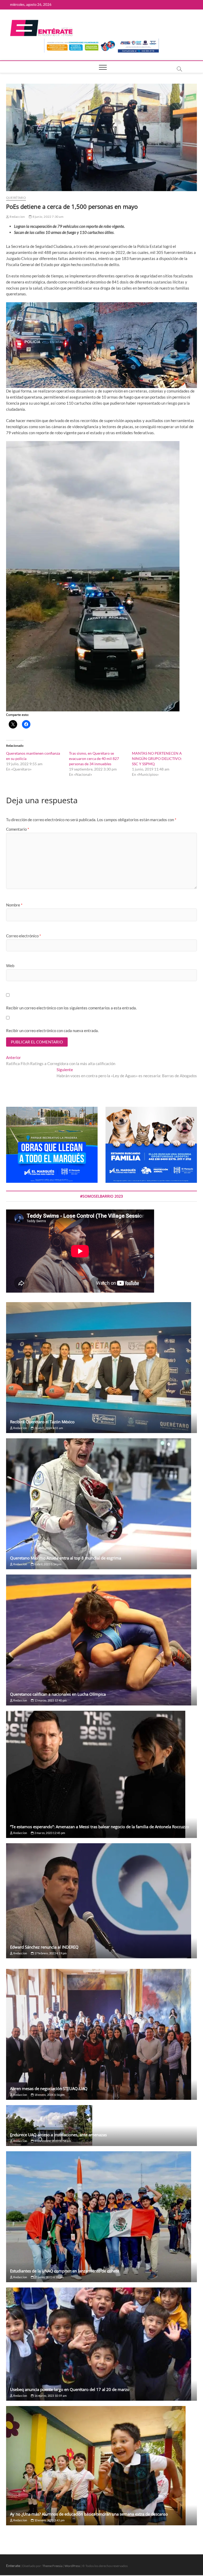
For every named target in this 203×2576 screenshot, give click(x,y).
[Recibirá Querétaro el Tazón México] (101, 1368)
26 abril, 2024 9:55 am (48, 1428)
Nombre (14, 905)
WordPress (72, 2566)
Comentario (18, 829)
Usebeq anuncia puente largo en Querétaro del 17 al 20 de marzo (70, 2389)
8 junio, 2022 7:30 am (47, 217)
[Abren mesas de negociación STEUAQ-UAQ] (101, 2034)
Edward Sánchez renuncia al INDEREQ (44, 1947)
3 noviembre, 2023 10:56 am (52, 2141)
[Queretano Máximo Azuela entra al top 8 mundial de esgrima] (101, 1504)
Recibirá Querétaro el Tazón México (42, 1422)
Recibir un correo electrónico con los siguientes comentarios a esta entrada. (71, 1008)
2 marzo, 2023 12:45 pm (49, 1833)
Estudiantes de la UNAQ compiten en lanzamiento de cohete (65, 2271)
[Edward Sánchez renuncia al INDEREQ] (101, 1901)
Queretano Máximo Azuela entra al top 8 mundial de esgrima (66, 1558)
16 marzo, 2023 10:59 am (50, 2396)
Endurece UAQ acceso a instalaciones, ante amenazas (58, 2135)
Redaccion (17, 217)
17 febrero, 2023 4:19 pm (50, 1953)
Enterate (13, 2566)
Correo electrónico (24, 936)
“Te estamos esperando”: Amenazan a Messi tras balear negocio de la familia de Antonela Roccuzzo (100, 1827)
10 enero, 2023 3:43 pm (49, 2520)
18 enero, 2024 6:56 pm (49, 2095)
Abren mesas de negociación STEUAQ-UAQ (49, 2088)
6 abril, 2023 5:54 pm (47, 1564)
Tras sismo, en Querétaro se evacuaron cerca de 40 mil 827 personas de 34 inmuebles (94, 758)
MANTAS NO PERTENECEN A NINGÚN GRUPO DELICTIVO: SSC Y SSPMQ (157, 758)
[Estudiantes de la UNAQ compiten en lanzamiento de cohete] (101, 2217)
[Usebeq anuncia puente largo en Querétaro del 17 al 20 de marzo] (101, 2344)
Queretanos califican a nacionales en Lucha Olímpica (58, 1694)
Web (10, 966)
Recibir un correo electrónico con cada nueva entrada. (52, 1031)
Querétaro (16, 198)
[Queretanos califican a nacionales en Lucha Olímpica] (101, 1640)
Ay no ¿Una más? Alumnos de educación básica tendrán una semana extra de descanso (89, 2514)
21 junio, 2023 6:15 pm (49, 2277)
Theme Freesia (52, 2566)
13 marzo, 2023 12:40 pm (50, 1700)
